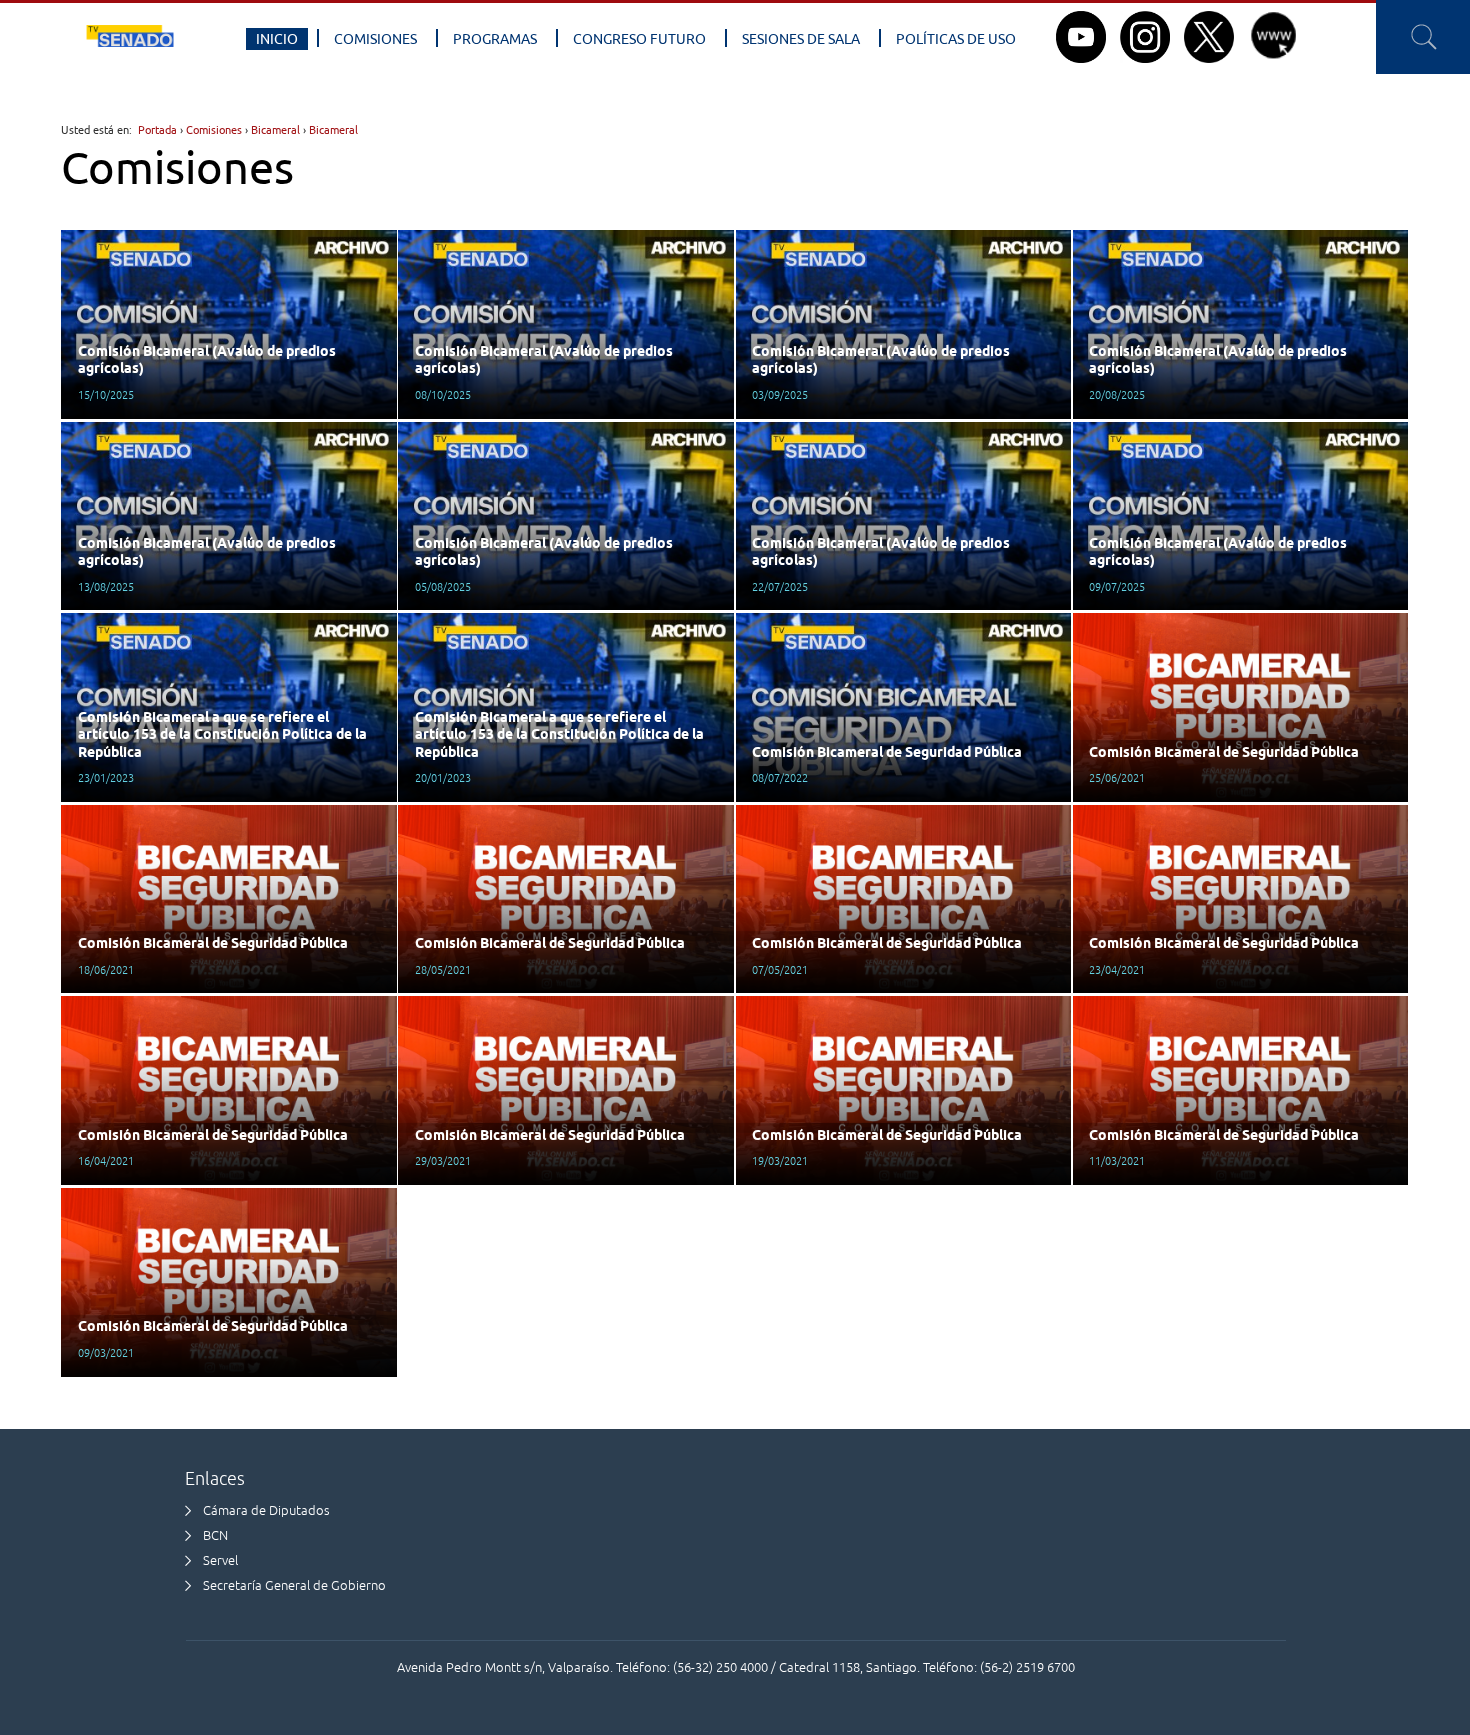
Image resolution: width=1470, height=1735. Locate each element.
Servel (220, 1560)
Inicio (277, 39)
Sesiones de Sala (801, 39)
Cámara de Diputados (266, 1510)
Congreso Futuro (639, 39)
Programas (495, 39)
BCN (215, 1535)
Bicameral (275, 129)
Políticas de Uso (956, 39)
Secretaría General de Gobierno (294, 1585)
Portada (157, 129)
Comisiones (375, 39)
